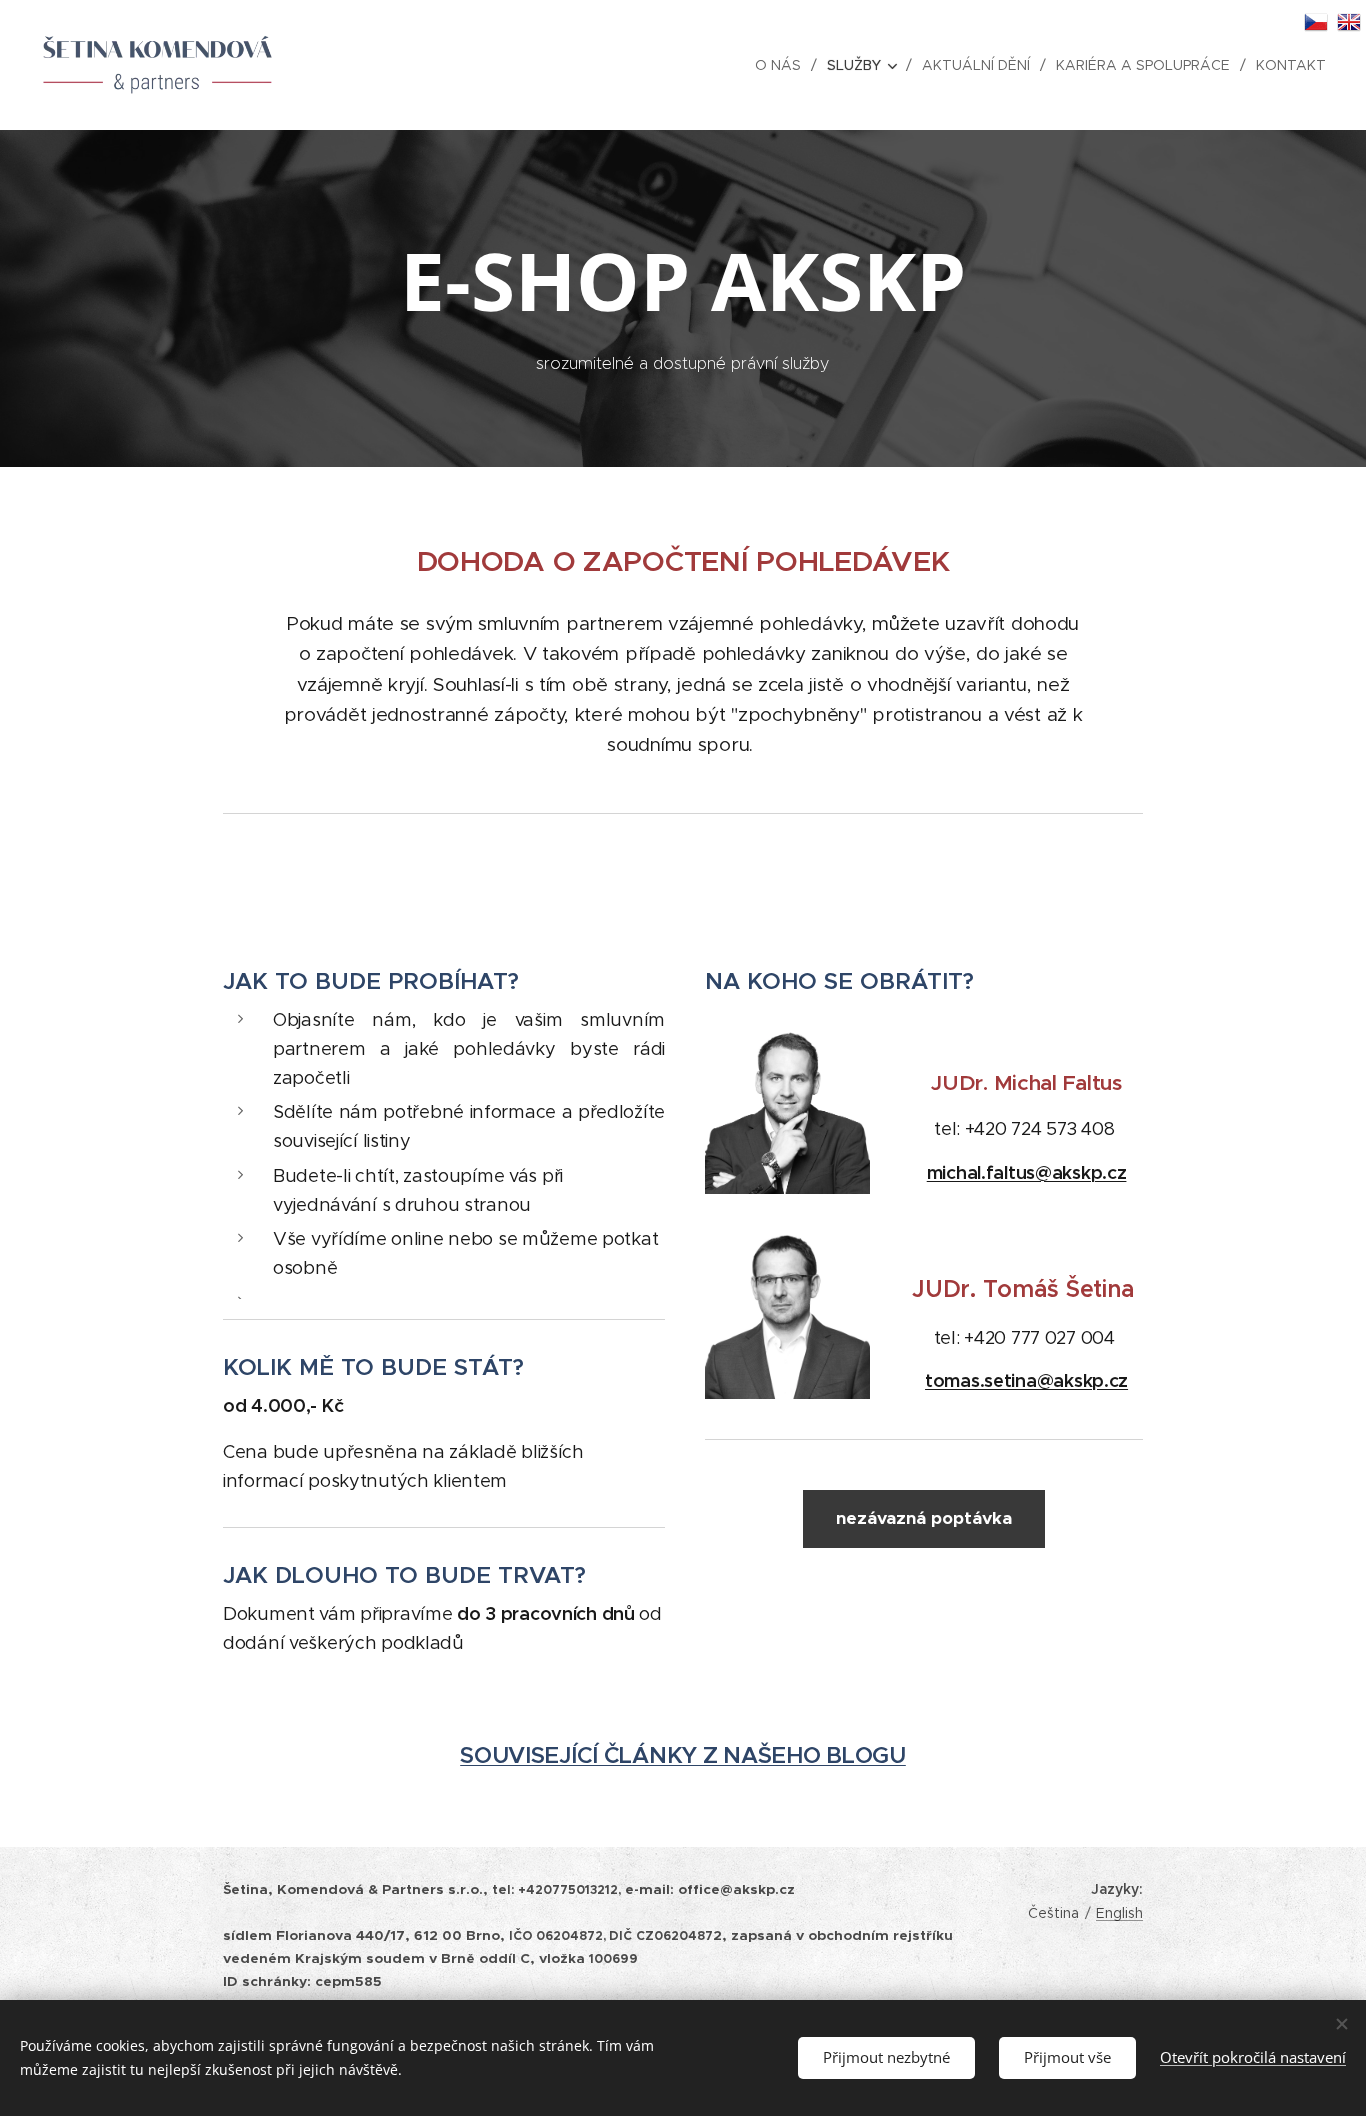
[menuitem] (783, 65)
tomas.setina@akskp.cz (1026, 1380)
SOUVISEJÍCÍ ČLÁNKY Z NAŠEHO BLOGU (683, 1755)
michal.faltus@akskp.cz (1027, 1172)
